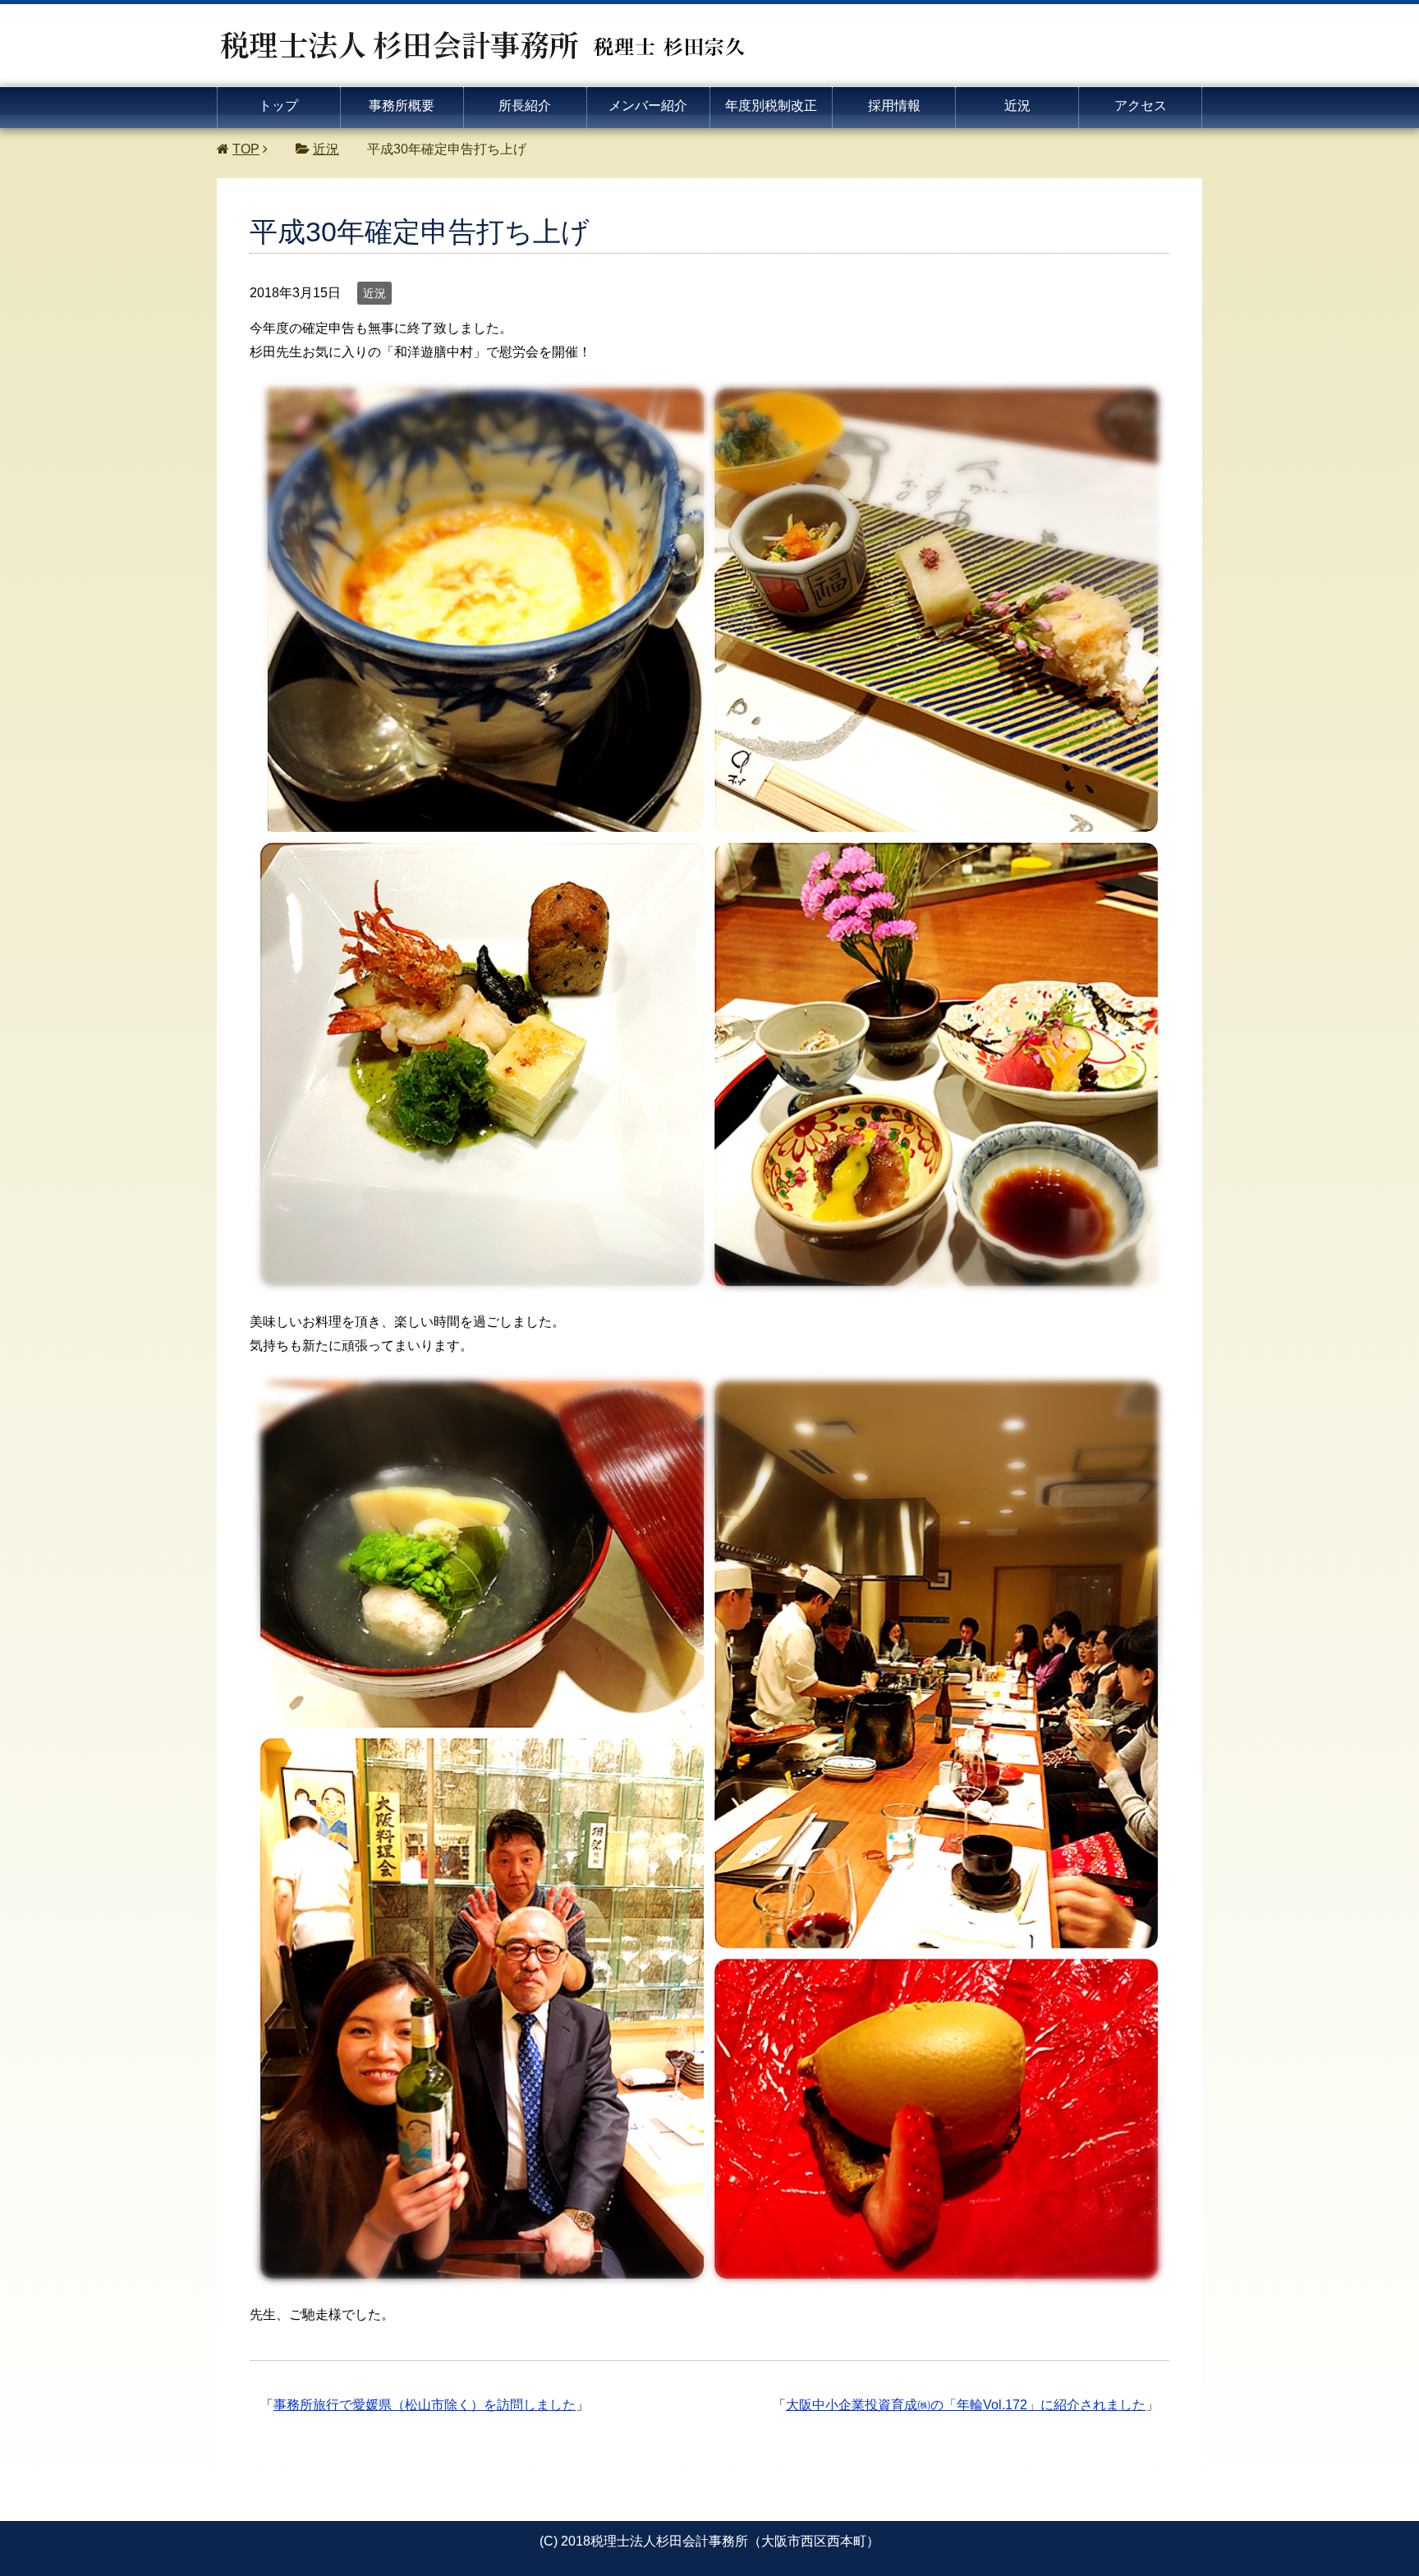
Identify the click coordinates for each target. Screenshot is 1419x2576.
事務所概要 (402, 106)
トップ (278, 106)
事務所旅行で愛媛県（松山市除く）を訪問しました (425, 2405)
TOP (246, 149)
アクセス (1141, 106)
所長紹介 (525, 106)
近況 (1017, 106)
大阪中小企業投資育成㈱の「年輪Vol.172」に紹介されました (966, 2405)
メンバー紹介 (648, 106)
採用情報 (894, 106)
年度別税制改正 (771, 106)
